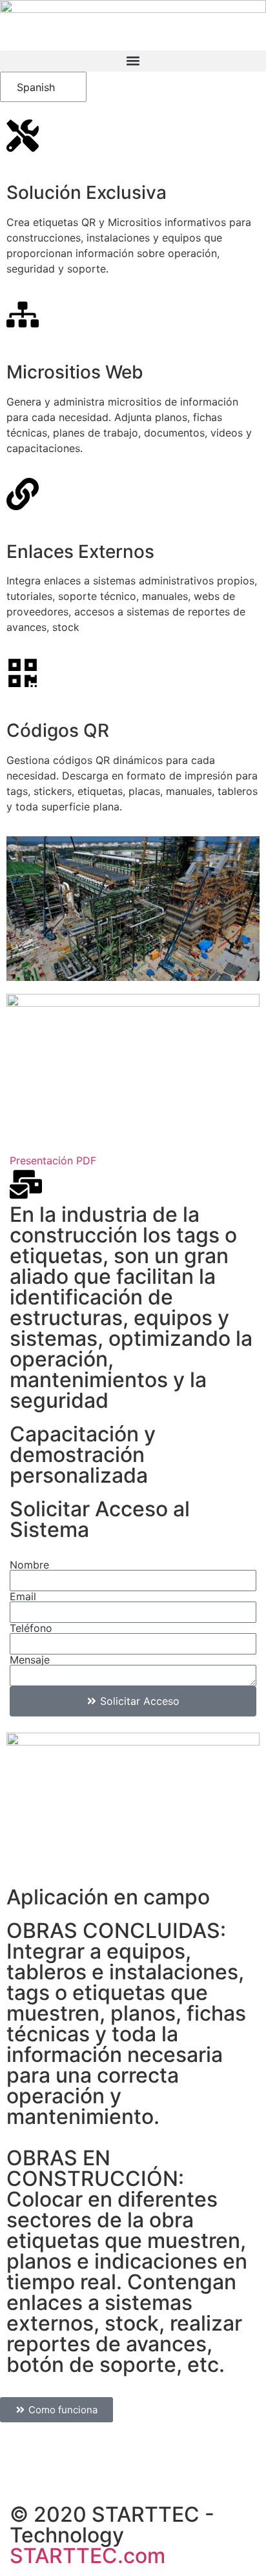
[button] (133, 61)
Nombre (29, 1565)
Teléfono (31, 1628)
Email (23, 1596)
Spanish (36, 87)
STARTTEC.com (87, 2556)
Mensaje (30, 1660)
